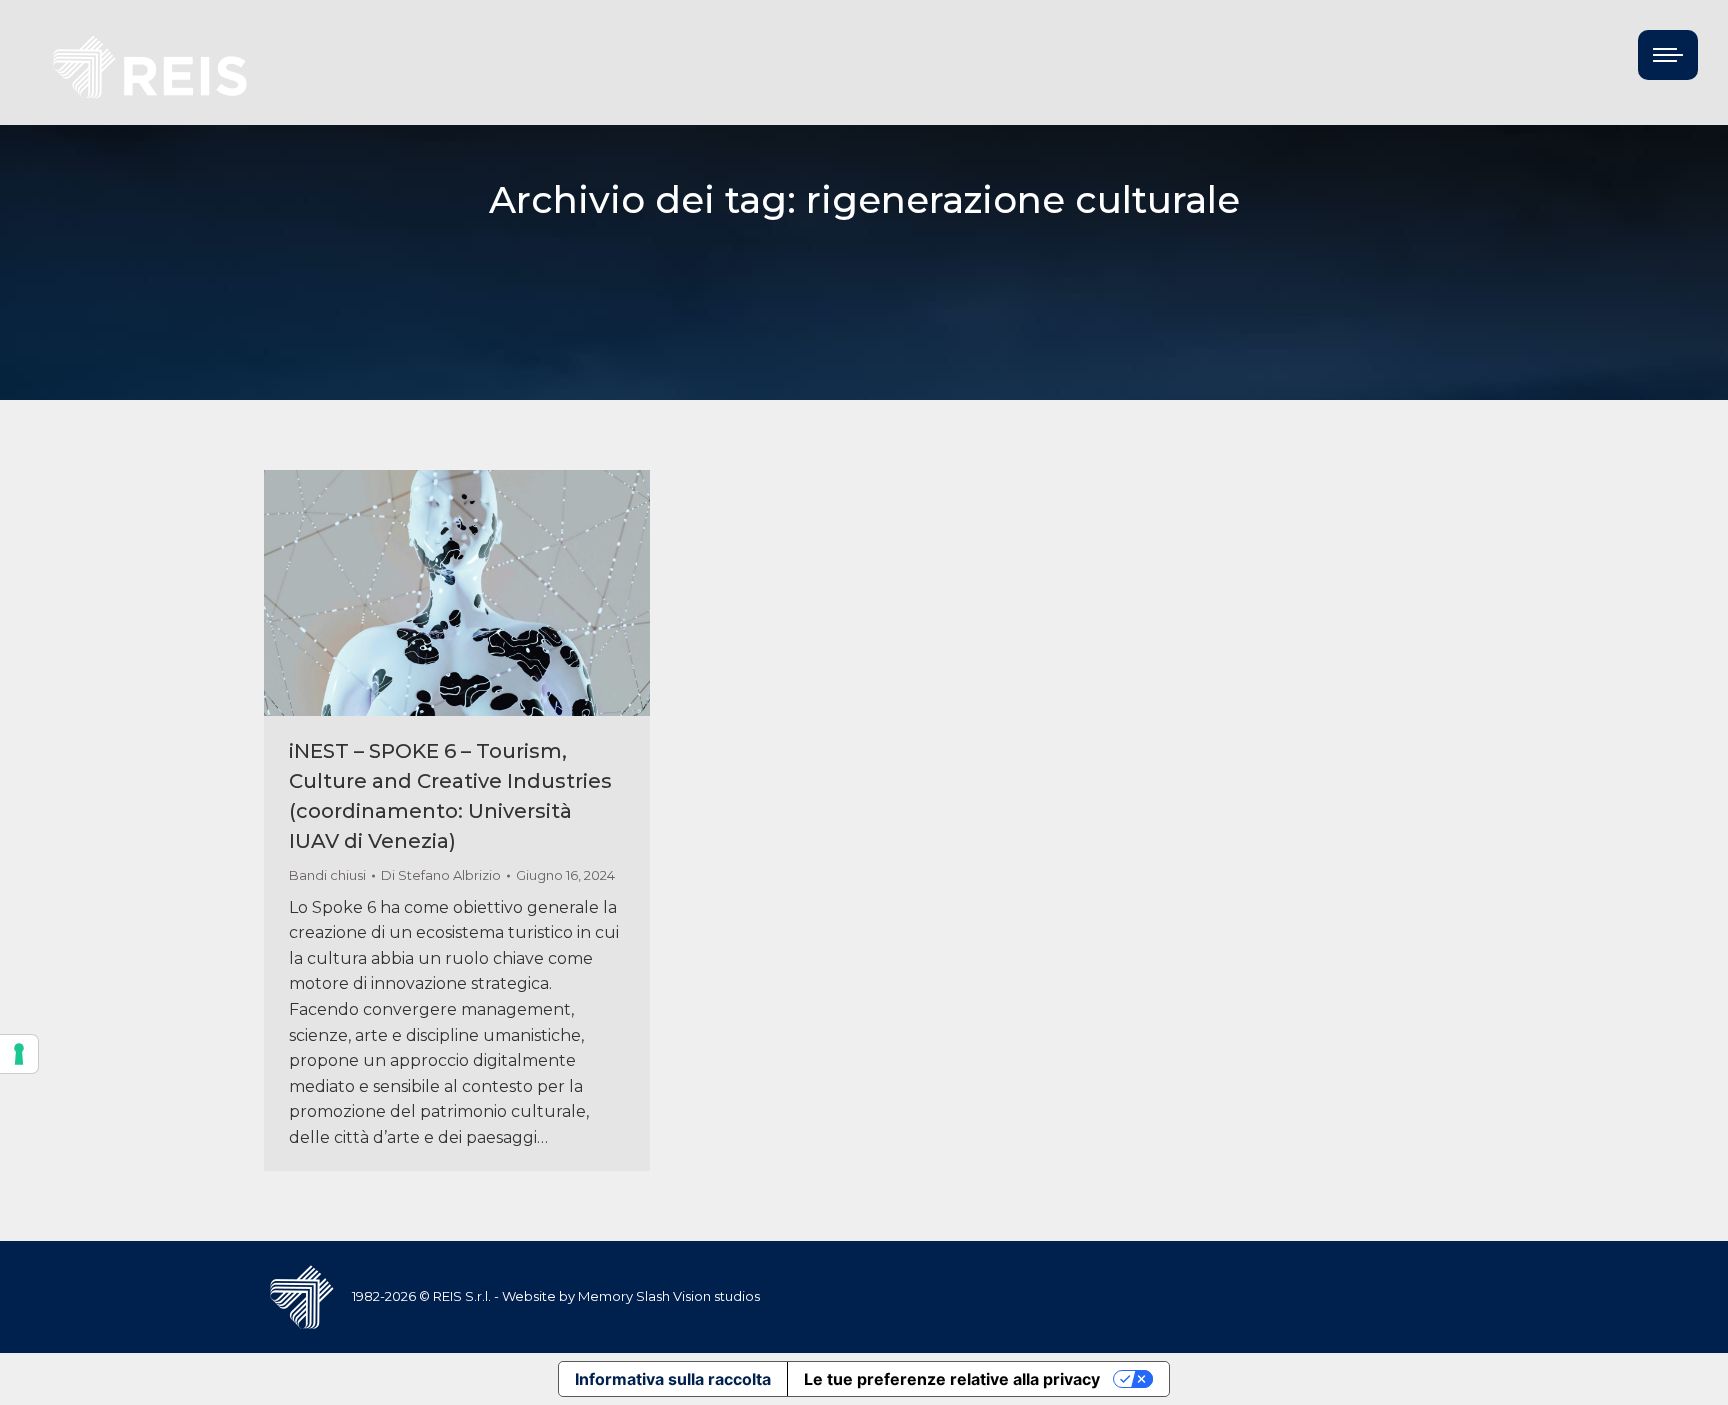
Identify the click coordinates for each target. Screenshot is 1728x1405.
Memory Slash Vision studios (669, 1296)
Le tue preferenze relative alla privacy (952, 1379)
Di (441, 875)
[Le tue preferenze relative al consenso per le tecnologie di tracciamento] (19, 1054)
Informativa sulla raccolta (673, 1379)
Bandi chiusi (327, 875)
